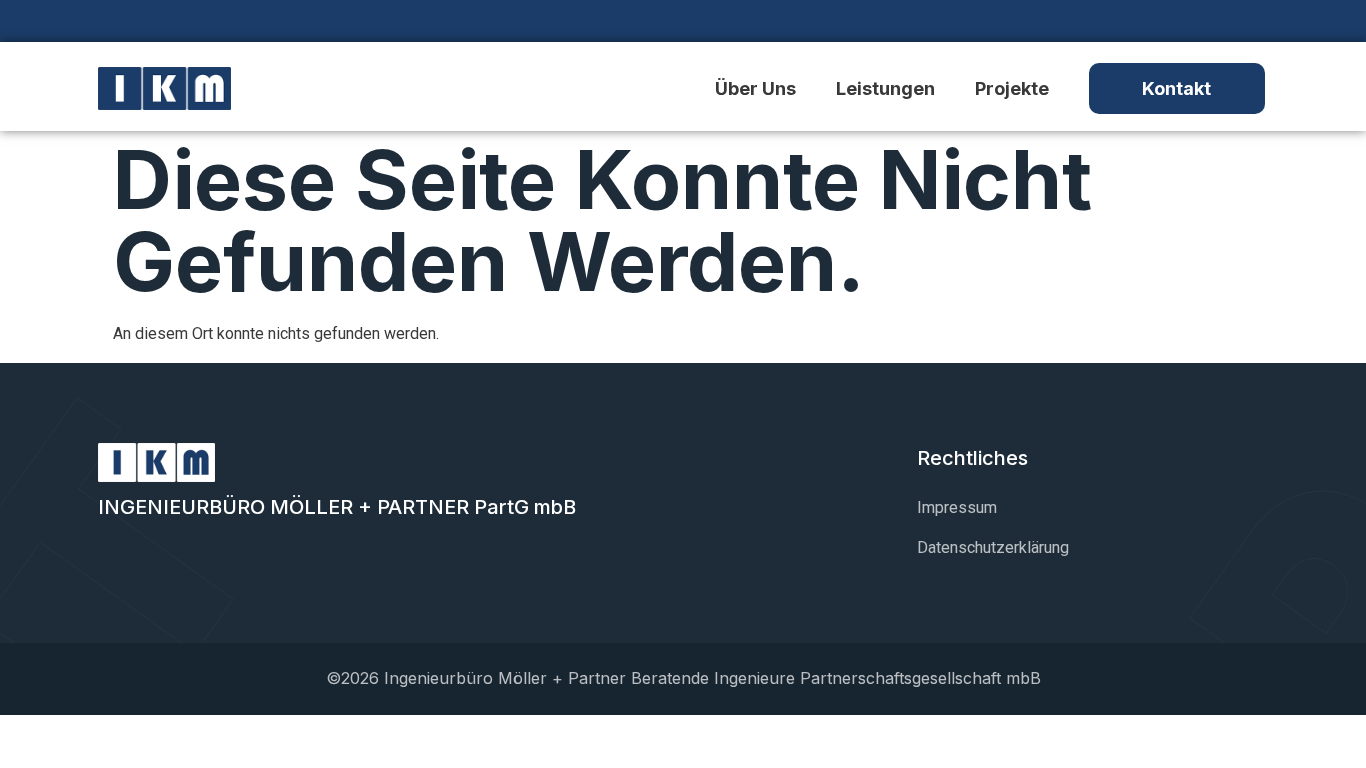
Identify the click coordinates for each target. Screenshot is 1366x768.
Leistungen (885, 88)
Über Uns (755, 88)
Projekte (1012, 88)
